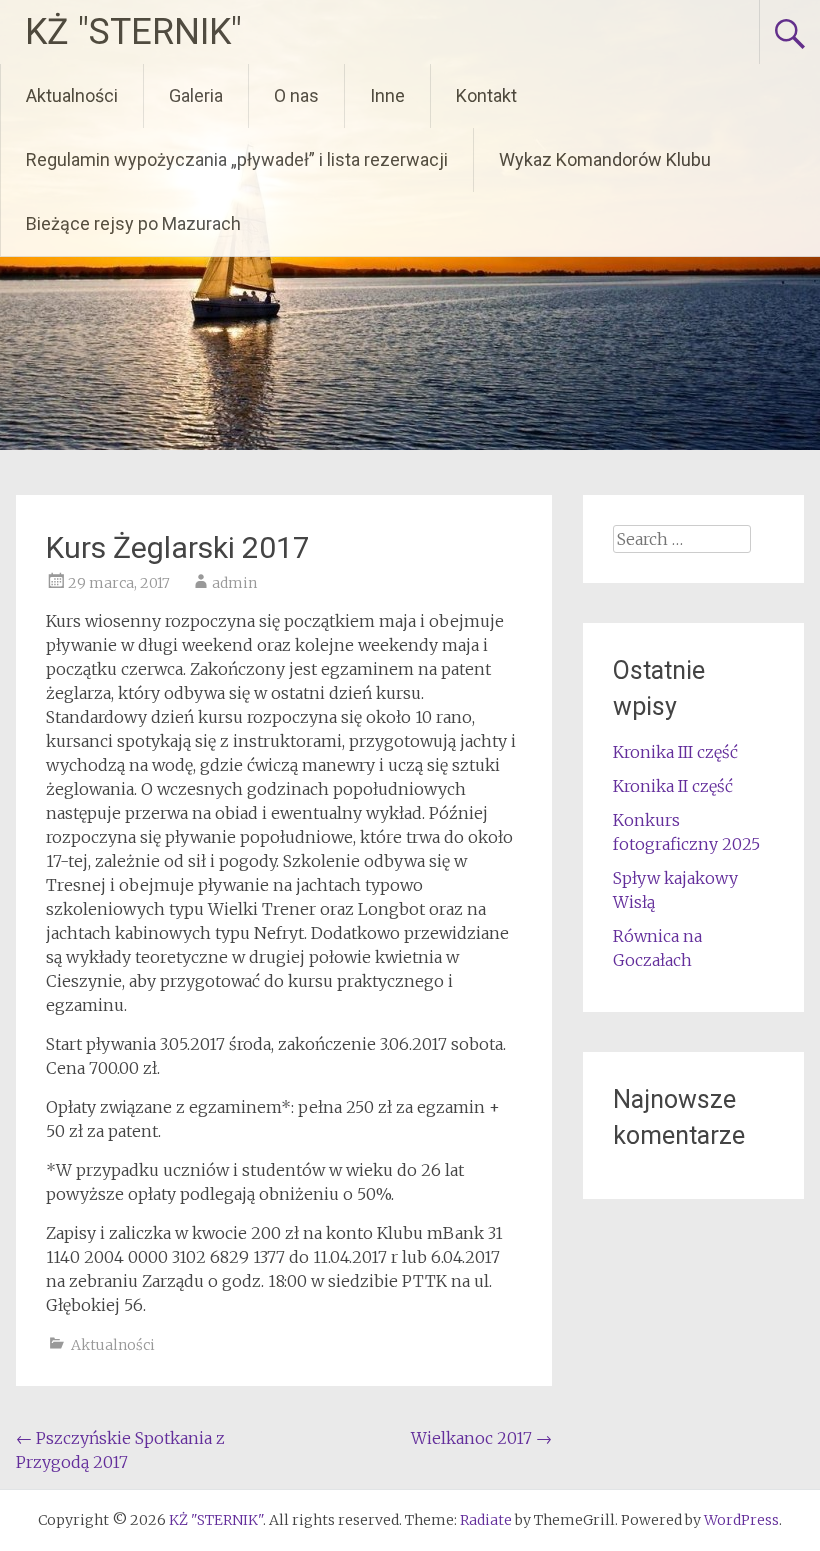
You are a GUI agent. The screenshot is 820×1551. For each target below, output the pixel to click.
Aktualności (72, 95)
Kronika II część (673, 786)
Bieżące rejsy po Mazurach (133, 223)
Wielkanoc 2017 (481, 1438)
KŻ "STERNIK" (133, 32)
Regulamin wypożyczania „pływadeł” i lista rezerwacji (237, 159)
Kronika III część (675, 752)
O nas (296, 95)
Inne (387, 95)
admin (234, 583)
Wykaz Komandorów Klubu (605, 159)
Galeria (196, 95)
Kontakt (486, 95)
